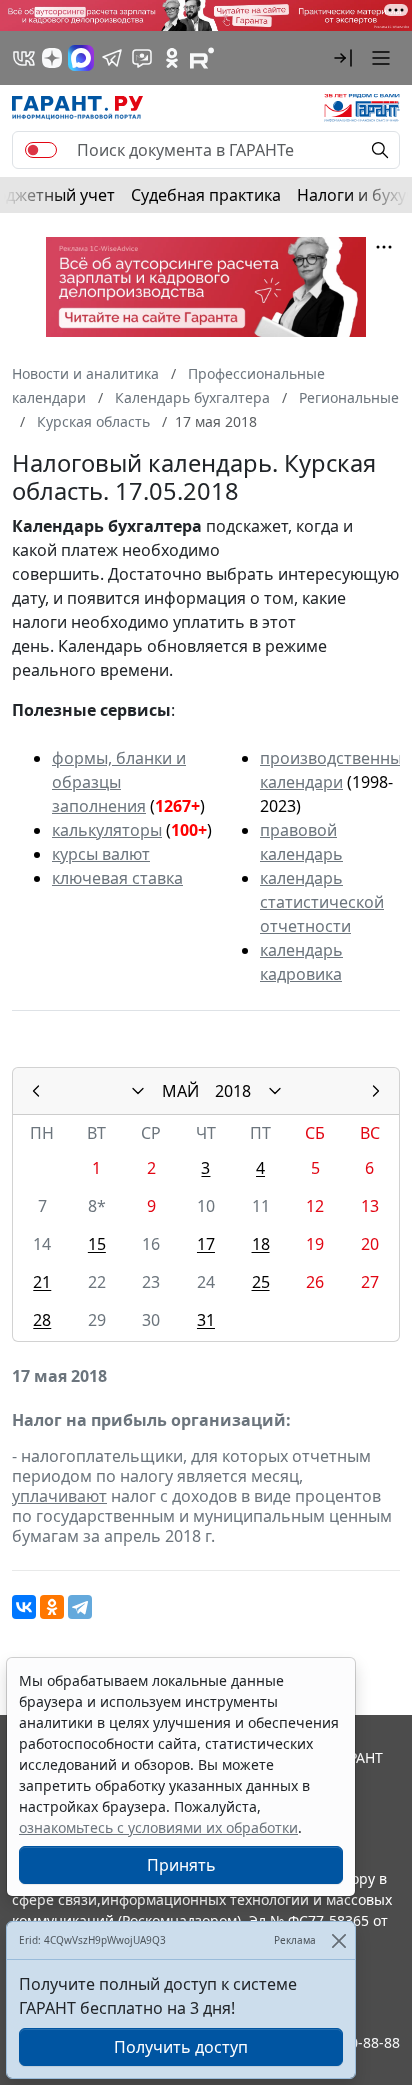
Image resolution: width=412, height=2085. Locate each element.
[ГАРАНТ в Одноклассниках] (172, 58)
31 (206, 1320)
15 (97, 1244)
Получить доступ (181, 2047)
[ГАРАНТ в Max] (81, 58)
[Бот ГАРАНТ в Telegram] (142, 58)
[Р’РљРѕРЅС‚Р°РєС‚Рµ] (24, 1607)
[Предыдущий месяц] (36, 1091)
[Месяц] (138, 1091)
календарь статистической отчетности (322, 902)
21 (42, 1282)
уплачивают (59, 1496)
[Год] (275, 1091)
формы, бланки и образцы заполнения (119, 782)
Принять (181, 1865)
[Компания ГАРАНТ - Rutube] (202, 58)
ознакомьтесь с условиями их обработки (158, 1827)
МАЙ (180, 1091)
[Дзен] (52, 58)
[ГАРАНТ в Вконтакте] (24, 58)
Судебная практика (206, 195)
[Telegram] (80, 1607)
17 (206, 1244)
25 (261, 1282)
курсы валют (101, 854)
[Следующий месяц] (376, 1091)
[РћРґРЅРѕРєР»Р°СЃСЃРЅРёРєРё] (52, 1607)
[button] (343, 58)
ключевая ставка (117, 878)
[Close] (338, 1940)
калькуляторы (107, 830)
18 (261, 1244)
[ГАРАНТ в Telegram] (112, 58)
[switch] (41, 150)
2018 (233, 1091)
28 (42, 1320)
